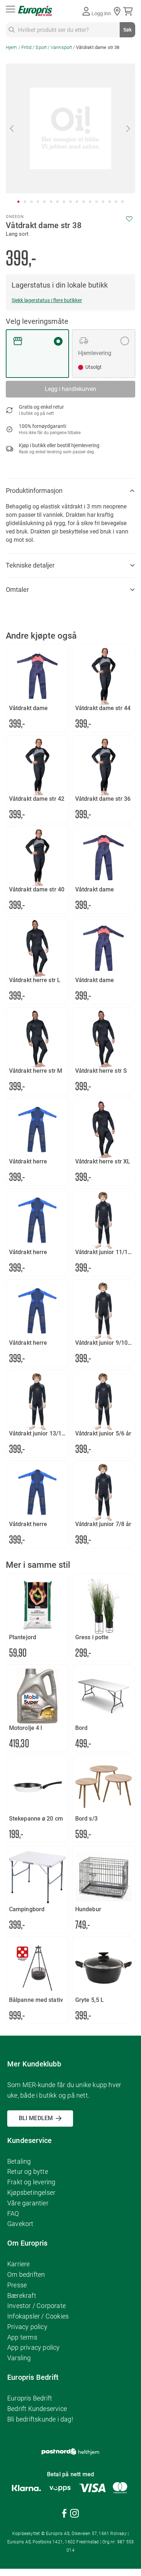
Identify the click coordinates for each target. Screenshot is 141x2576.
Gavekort (20, 2224)
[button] (12, 128)
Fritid (27, 47)
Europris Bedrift (30, 2398)
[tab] (70, 491)
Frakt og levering (31, 2182)
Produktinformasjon (34, 491)
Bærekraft (22, 2295)
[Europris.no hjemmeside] (35, 11)
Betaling (19, 2161)
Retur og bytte (28, 2171)
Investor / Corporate (37, 2306)
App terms (22, 2337)
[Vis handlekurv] (129, 11)
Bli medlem (36, 2118)
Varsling (19, 2358)
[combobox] (70, 30)
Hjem (11, 47)
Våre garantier (28, 2203)
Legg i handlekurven (70, 389)
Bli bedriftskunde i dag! (40, 2419)
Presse (17, 2285)
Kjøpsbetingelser (31, 2192)
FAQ (13, 2214)
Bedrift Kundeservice (37, 2409)
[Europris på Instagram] (74, 2515)
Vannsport (61, 47)
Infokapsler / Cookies (38, 2316)
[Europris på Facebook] (64, 2515)
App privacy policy (34, 2347)
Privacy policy (27, 2327)
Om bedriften (26, 2274)
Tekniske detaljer (30, 565)
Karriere (19, 2264)
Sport (41, 47)
